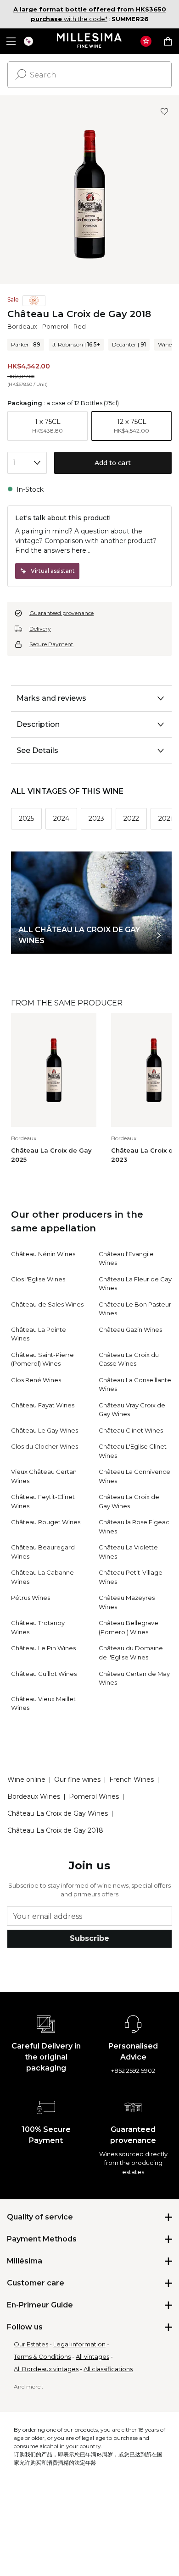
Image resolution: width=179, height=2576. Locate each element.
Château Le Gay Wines (45, 1430)
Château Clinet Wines (131, 1430)
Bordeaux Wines (34, 1796)
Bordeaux (22, 326)
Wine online (26, 1780)
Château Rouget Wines (46, 1522)
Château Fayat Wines (43, 1405)
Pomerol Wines (94, 1796)
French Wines (131, 1780)
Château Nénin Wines (43, 1254)
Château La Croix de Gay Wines (58, 1813)
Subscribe (89, 1938)
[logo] (90, 41)
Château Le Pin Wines (43, 1648)
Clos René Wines (36, 1380)
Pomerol (55, 326)
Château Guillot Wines (44, 1674)
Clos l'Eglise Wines (38, 1279)
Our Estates (31, 2344)
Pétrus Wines (31, 1598)
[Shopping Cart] (168, 41)
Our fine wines (77, 1780)
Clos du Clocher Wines (45, 1446)
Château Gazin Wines (130, 1329)
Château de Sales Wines (47, 1304)
